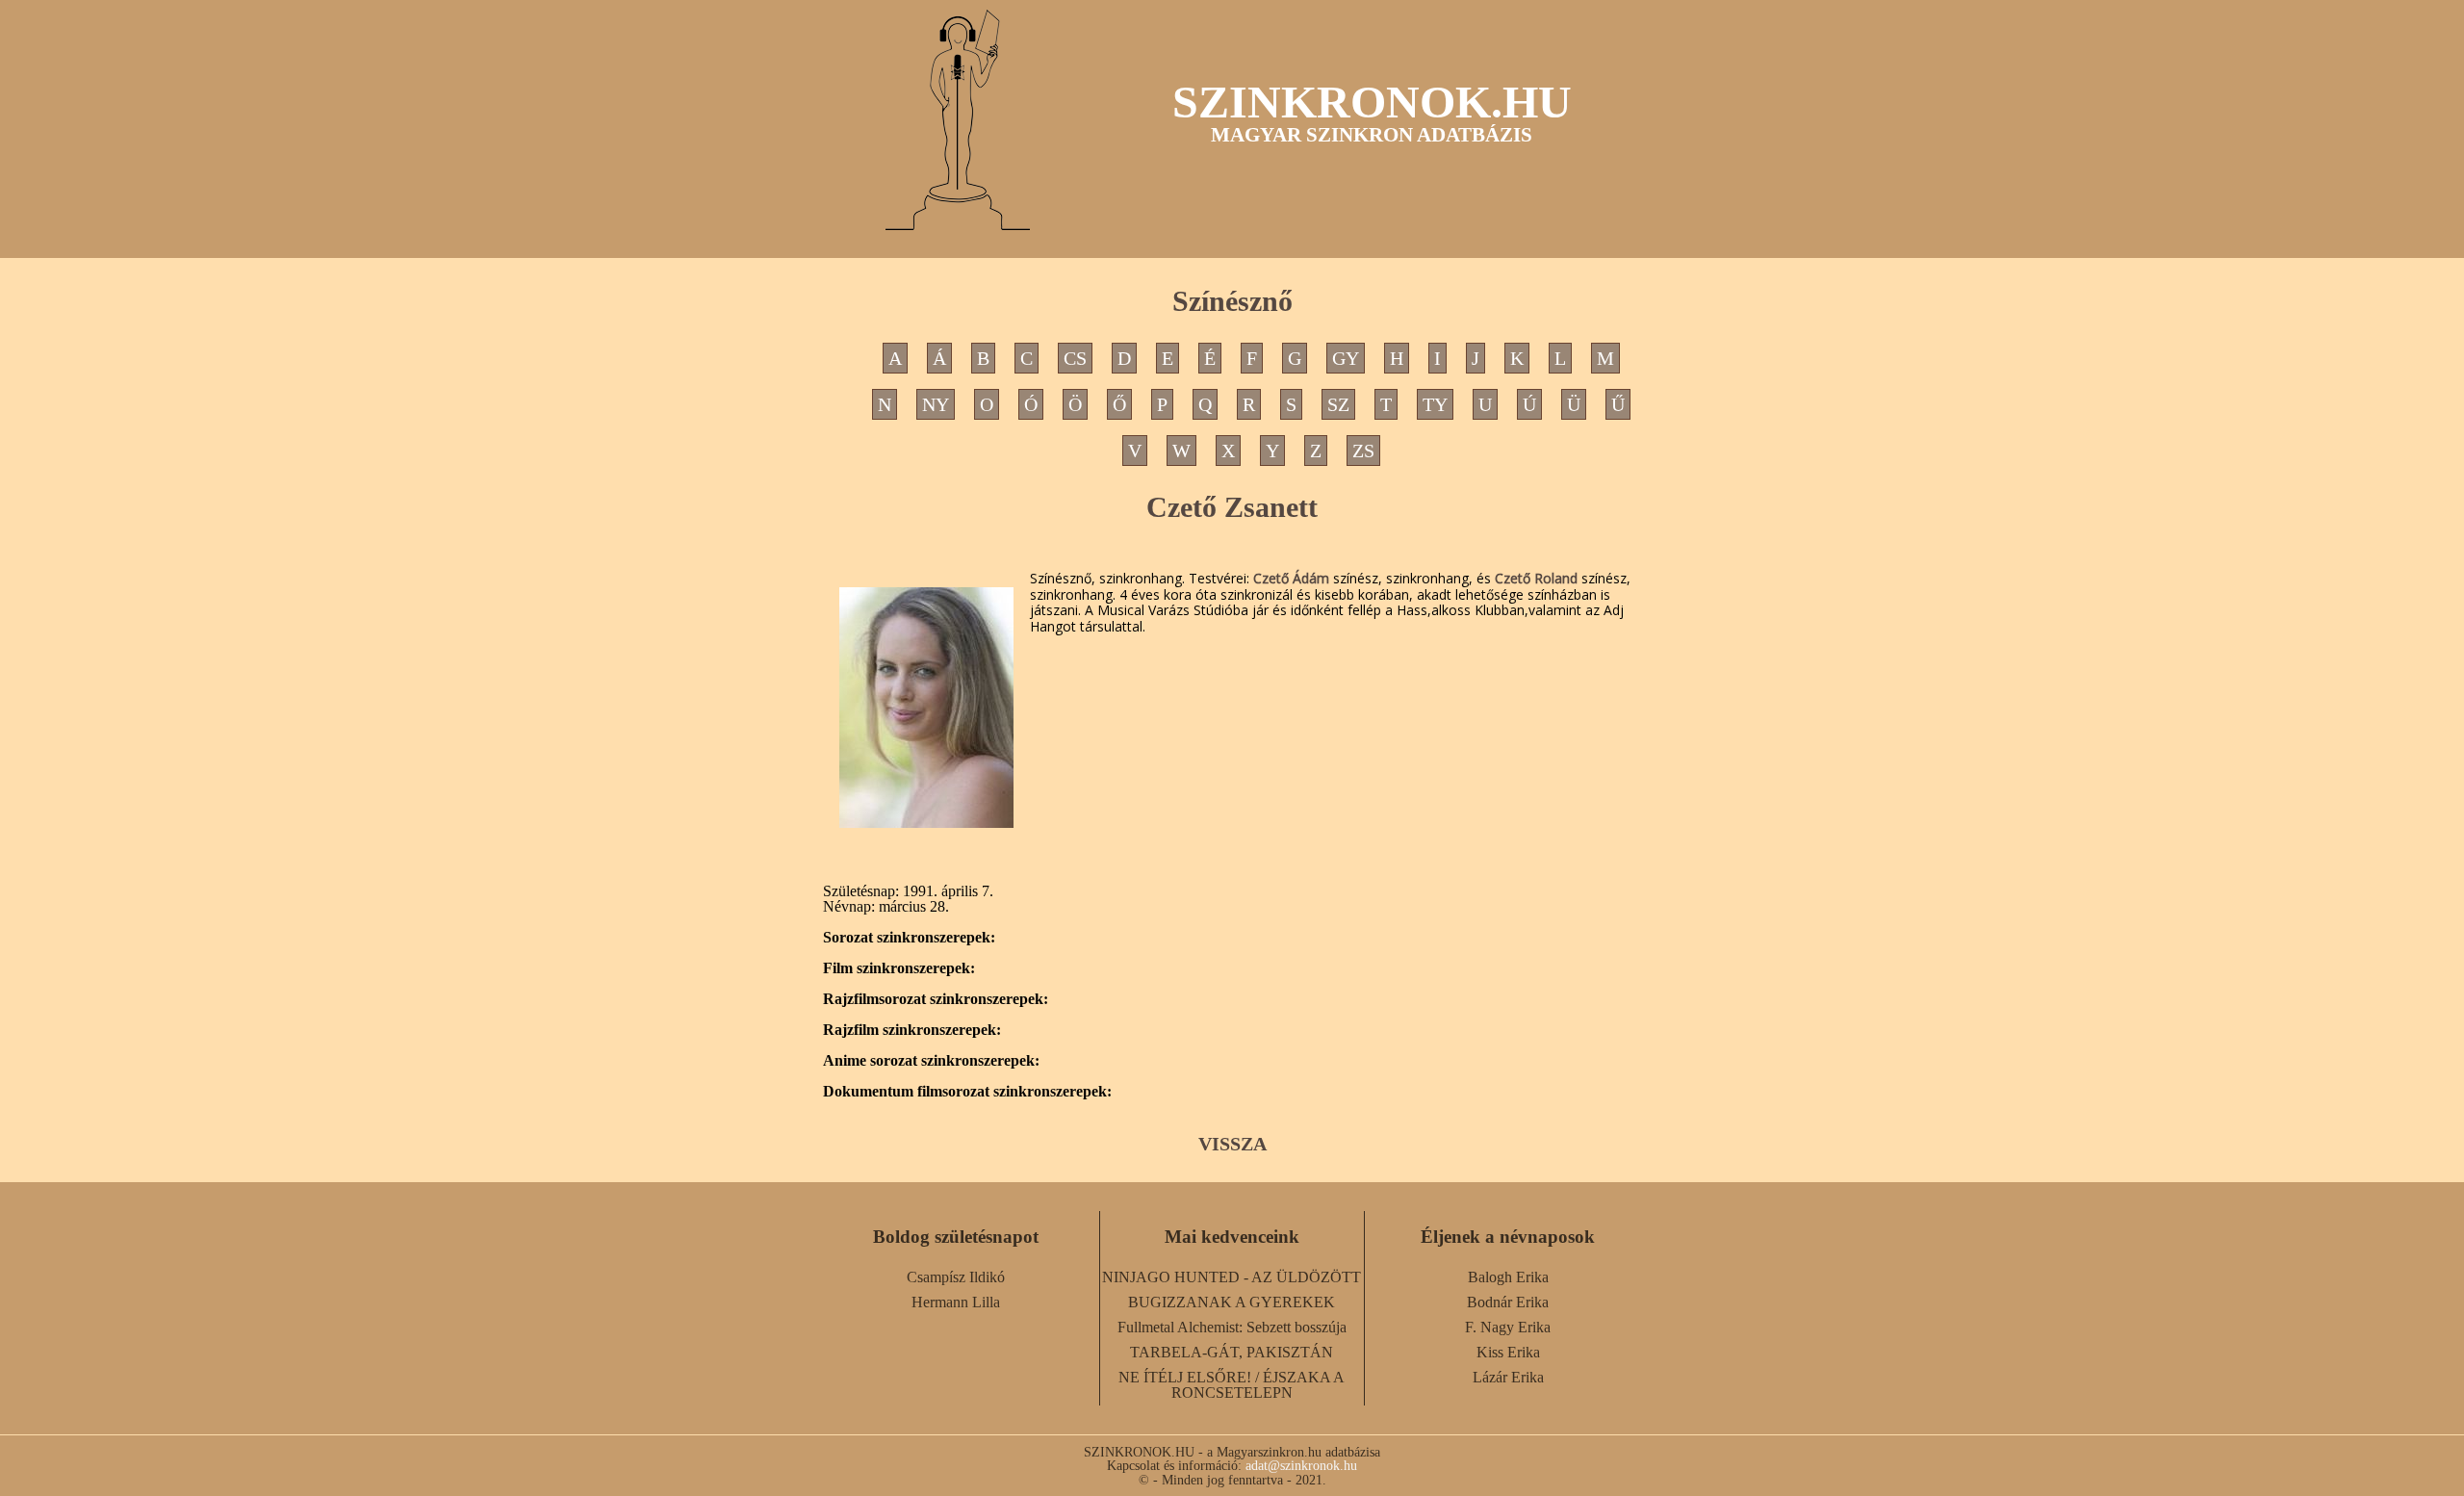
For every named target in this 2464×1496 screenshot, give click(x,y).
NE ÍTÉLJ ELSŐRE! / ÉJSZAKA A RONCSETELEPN (1232, 1385)
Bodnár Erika (1508, 1302)
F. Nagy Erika (1508, 1327)
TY (1435, 404)
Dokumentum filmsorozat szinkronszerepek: (967, 1092)
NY (936, 404)
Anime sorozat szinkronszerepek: (931, 1061)
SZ (1338, 404)
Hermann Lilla (956, 1302)
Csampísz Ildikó (956, 1277)
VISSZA (1232, 1144)
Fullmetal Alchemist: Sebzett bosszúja (1232, 1327)
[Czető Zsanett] (926, 708)
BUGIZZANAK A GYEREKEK (1232, 1302)
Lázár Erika (1508, 1377)
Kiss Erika (1508, 1352)
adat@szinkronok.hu (1301, 1465)
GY (1346, 358)
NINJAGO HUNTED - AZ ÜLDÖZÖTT (1232, 1277)
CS (1075, 358)
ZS (1363, 451)
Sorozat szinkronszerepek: (909, 938)
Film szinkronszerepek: (899, 968)
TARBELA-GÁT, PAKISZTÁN (1232, 1352)
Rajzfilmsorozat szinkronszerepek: (936, 999)
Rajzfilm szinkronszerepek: (912, 1030)
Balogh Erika (1508, 1277)
